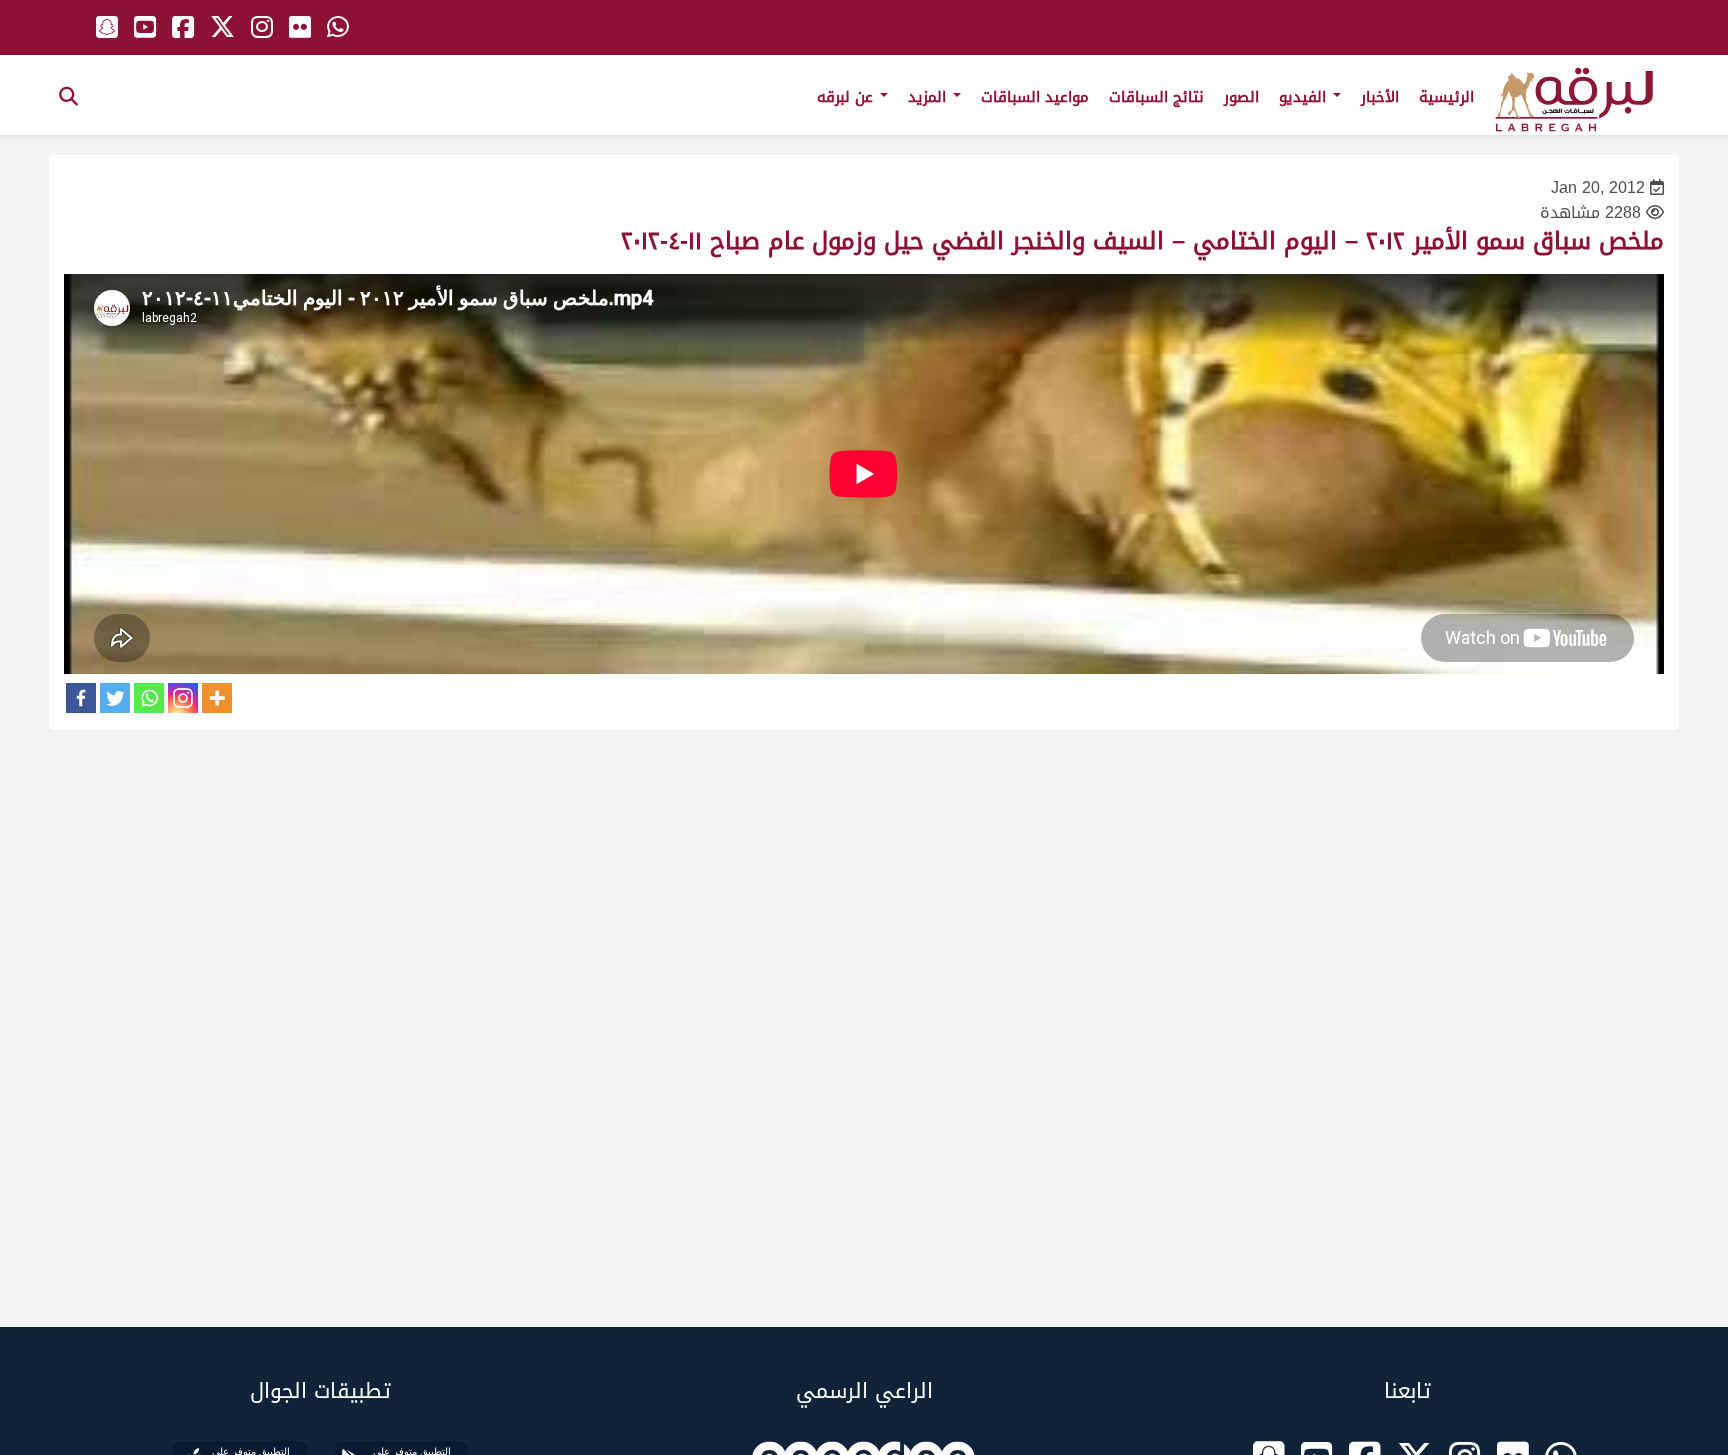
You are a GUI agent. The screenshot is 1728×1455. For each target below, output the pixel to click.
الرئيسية (1446, 97)
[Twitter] (115, 698)
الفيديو (1305, 97)
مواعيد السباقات (1035, 97)
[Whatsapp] (149, 698)
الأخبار (1380, 97)
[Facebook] (81, 698)
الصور (1241, 97)
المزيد (929, 97)
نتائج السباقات (1156, 97)
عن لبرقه (847, 97)
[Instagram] (183, 698)
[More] (217, 698)
